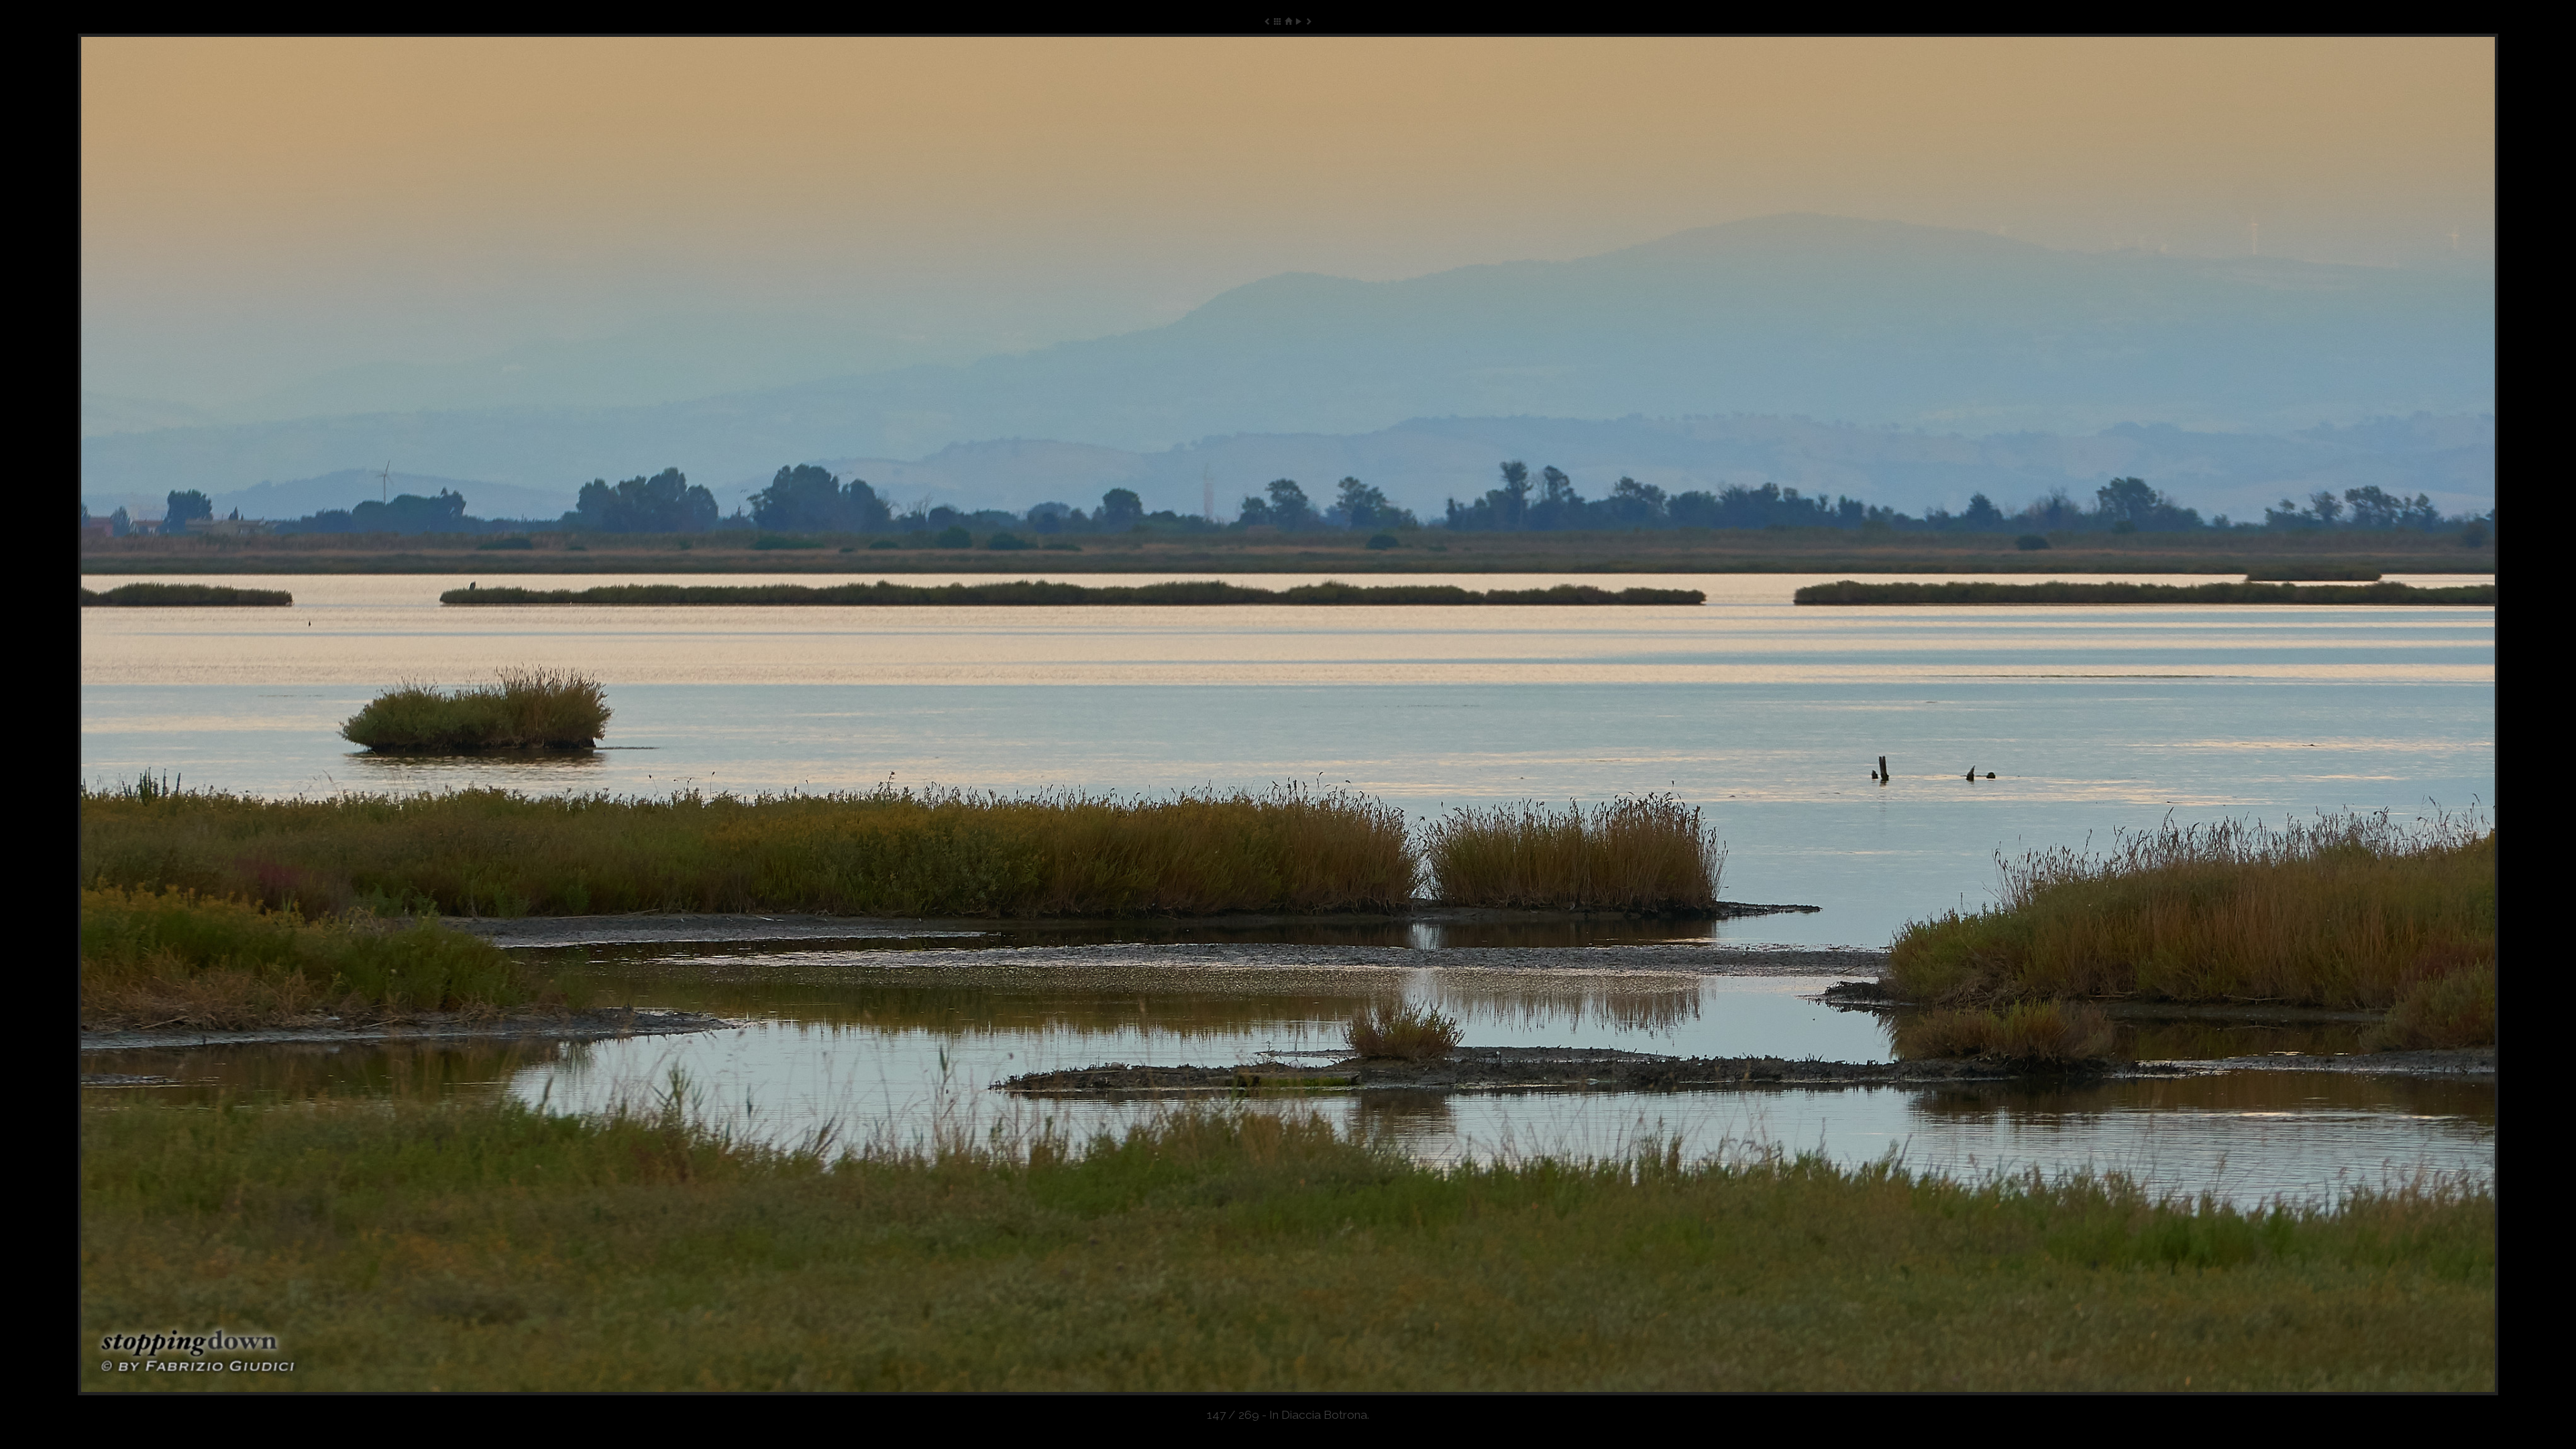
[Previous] (562, 714)
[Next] (2014, 714)
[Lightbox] (1278, 21)
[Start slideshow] (1298, 21)
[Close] (1288, 21)
